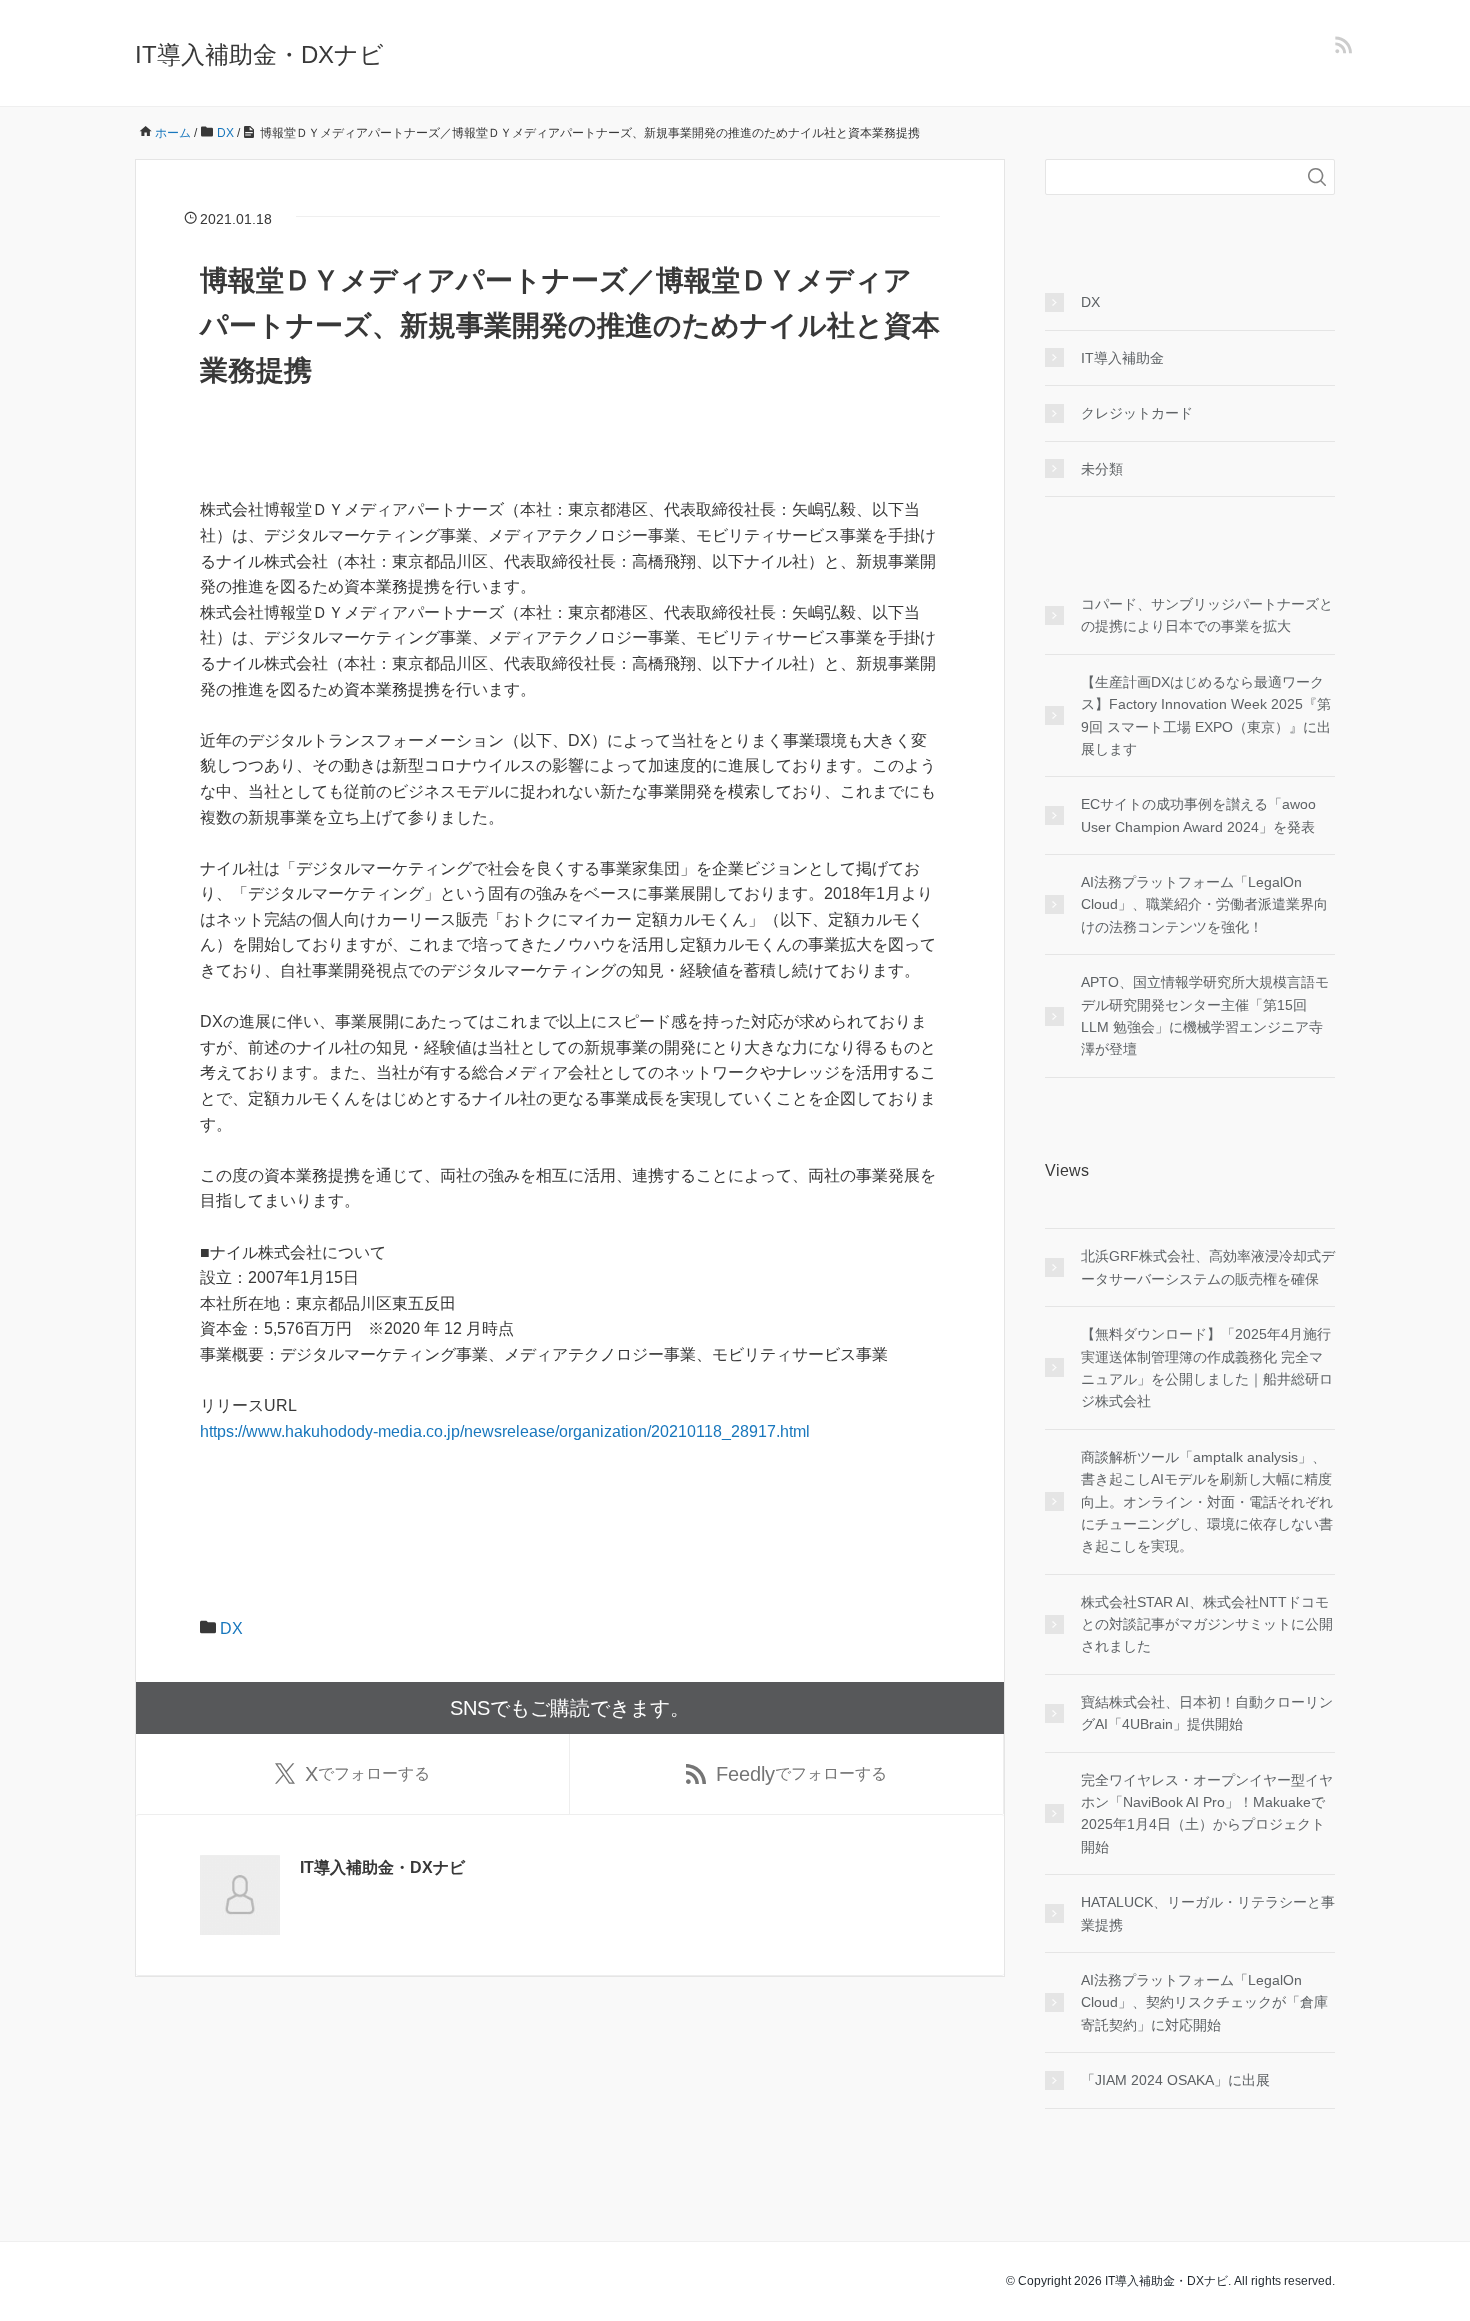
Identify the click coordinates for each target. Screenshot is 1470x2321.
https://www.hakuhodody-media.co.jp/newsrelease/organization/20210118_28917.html (505, 1431)
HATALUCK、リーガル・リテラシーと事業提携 (1208, 1913)
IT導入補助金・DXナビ (259, 54)
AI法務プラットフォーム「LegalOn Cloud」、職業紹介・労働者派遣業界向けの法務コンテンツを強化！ (1204, 904)
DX (231, 1628)
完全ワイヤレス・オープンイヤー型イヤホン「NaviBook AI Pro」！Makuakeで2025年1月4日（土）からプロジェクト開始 (1207, 1813)
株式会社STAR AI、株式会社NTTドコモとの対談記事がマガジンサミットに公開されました (1207, 1624)
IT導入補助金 (1122, 358)
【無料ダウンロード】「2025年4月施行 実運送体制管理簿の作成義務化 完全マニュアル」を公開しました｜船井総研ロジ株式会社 (1207, 1367)
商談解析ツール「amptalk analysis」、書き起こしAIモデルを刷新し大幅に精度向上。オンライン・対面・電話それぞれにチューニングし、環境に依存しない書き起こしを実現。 (1207, 1502)
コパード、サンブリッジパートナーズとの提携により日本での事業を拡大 (1207, 615)
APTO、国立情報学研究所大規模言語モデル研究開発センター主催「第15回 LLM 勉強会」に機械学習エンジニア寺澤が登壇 (1205, 1015)
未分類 (1102, 469)
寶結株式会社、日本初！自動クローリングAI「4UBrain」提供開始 (1207, 1713)
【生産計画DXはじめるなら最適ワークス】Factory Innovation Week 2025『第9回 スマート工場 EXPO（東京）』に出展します (1206, 715)
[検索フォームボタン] (1317, 177)
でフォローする (367, 1774)
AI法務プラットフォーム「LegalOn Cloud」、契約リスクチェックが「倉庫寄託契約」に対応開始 (1204, 2002)
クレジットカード (1137, 413)
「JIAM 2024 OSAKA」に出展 (1175, 2080)
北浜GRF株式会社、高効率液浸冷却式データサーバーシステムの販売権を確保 (1208, 1267)
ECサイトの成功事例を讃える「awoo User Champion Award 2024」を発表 (1198, 815)
